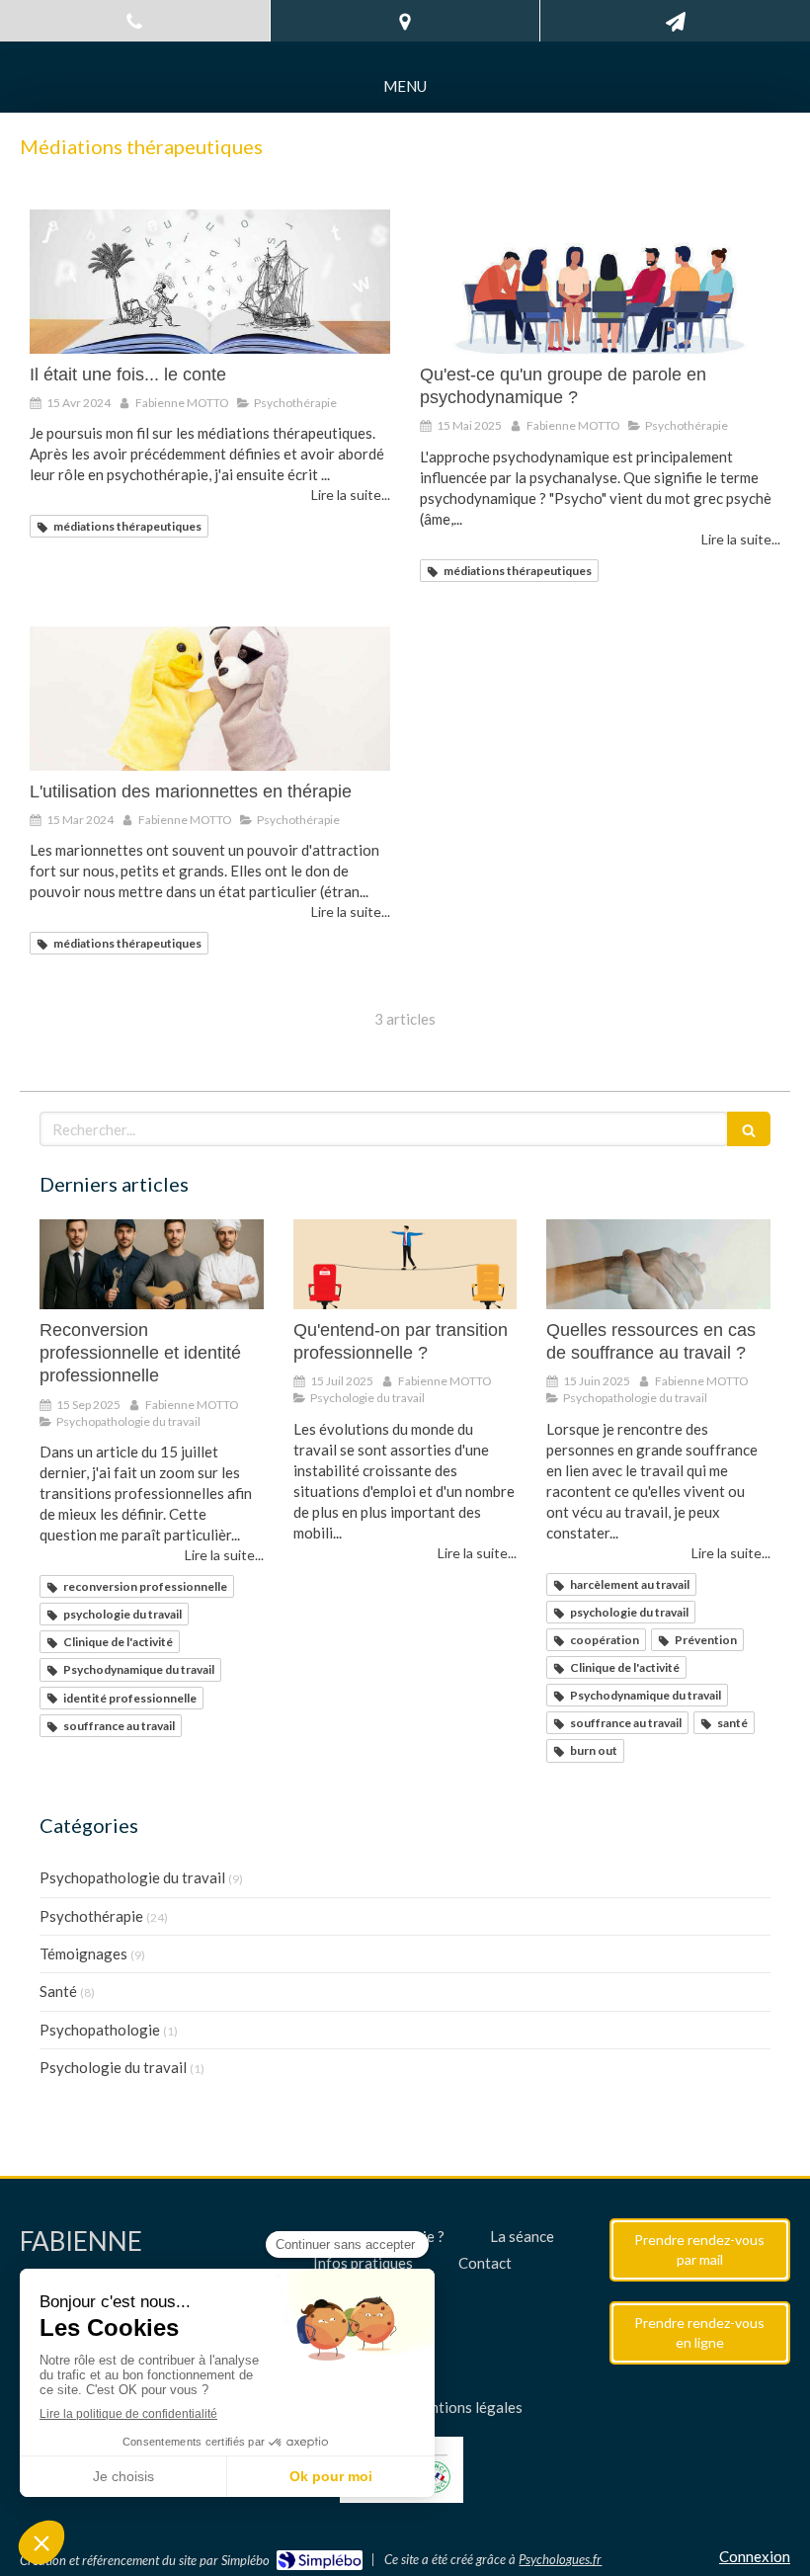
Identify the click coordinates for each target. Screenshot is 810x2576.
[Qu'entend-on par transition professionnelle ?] (405, 1264)
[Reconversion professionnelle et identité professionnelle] (152, 1264)
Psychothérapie (91, 1916)
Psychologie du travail (113, 2067)
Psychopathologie (100, 2030)
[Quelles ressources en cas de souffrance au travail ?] (658, 1264)
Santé (58, 1991)
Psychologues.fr (560, 2559)
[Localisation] (405, 21)
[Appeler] (135, 21)
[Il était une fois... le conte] (210, 282)
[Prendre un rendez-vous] (675, 21)
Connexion (755, 2556)
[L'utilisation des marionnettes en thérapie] (210, 699)
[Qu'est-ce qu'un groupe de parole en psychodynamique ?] (600, 282)
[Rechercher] (749, 1129)
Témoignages (83, 1953)
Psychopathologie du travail (132, 1877)
